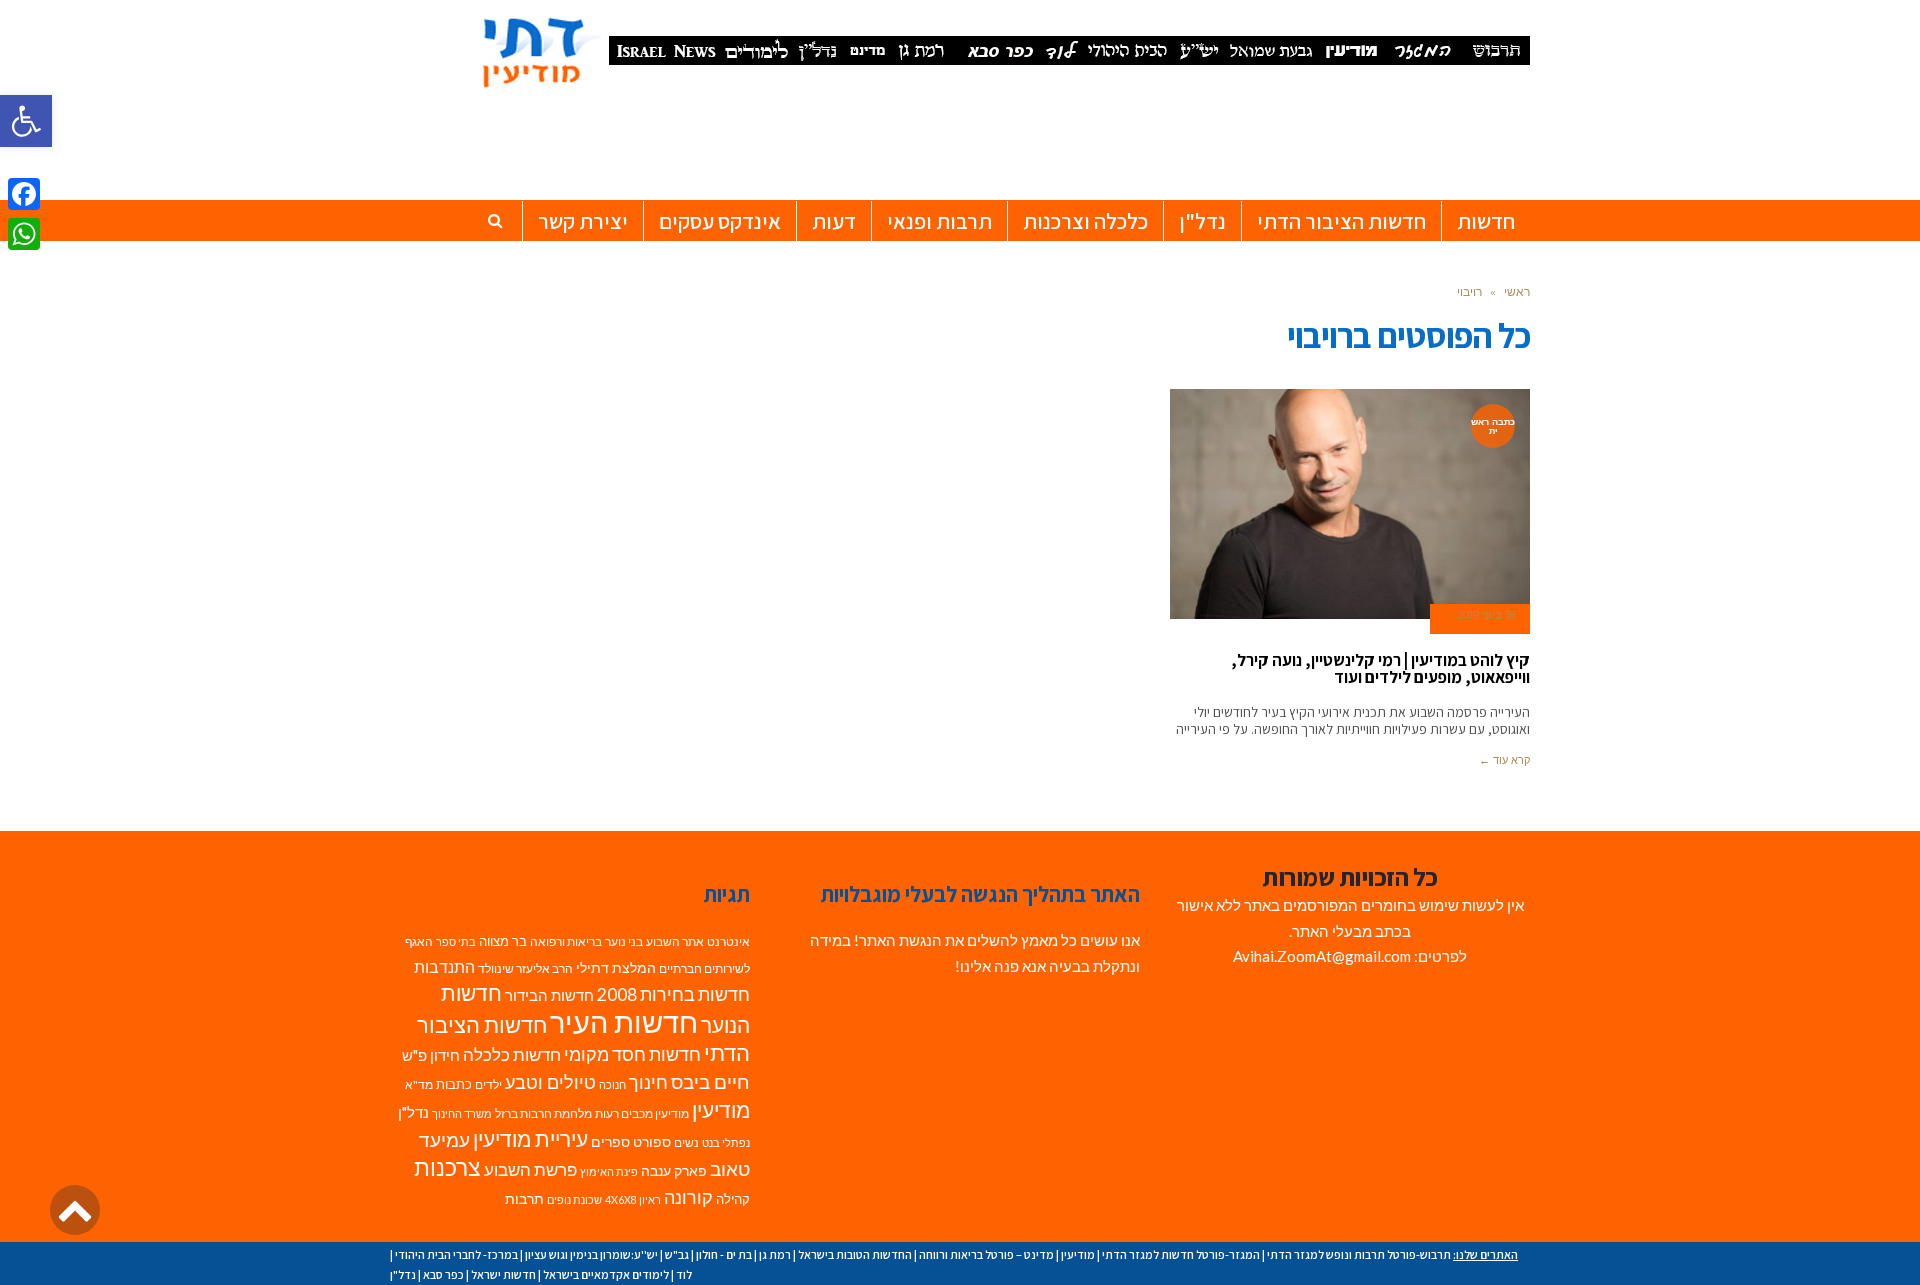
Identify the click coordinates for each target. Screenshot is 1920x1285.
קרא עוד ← (1504, 760)
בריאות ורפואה (566, 941)
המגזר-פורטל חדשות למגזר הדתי (1181, 1254)
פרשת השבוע (530, 1169)
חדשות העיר (624, 1021)
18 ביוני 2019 (1486, 615)
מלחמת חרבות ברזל (543, 1113)
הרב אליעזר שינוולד (525, 968)
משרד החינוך (462, 1113)
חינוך (648, 1082)
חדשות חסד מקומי (632, 1054)
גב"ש (677, 1254)
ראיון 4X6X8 (633, 1199)
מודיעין (721, 1109)
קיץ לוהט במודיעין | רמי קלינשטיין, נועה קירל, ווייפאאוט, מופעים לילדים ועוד (1380, 668)
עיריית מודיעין (530, 1139)
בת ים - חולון (724, 1254)
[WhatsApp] (24, 234)
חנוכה (612, 1084)
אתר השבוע (675, 941)
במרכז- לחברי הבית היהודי (456, 1254)
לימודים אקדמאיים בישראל (606, 1274)
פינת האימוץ (609, 1171)
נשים (686, 1142)
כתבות (454, 1084)
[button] (26, 121)
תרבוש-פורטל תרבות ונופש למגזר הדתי (1359, 1254)
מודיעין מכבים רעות (642, 1113)
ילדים (488, 1084)
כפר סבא (443, 1274)
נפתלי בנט (726, 1142)
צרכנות (447, 1167)
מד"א (419, 1084)
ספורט (652, 1141)
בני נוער (624, 941)
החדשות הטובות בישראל (855, 1254)
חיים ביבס (710, 1081)
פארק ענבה (674, 1171)
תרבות (524, 1199)
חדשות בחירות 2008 (673, 994)
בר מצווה (503, 941)
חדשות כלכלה (512, 1054)
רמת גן (775, 1254)
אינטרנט (728, 941)
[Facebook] (24, 194)
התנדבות (444, 967)
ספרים (610, 1142)
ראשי (1517, 291)
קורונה (688, 1197)
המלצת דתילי (616, 967)
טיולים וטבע (550, 1082)
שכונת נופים (574, 1199)
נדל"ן (413, 1112)
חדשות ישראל (503, 1274)
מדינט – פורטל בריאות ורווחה (986, 1254)
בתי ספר (456, 941)
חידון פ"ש (431, 1055)
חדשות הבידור (549, 995)
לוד (684, 1274)
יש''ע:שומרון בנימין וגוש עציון (591, 1254)
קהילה (733, 1199)
